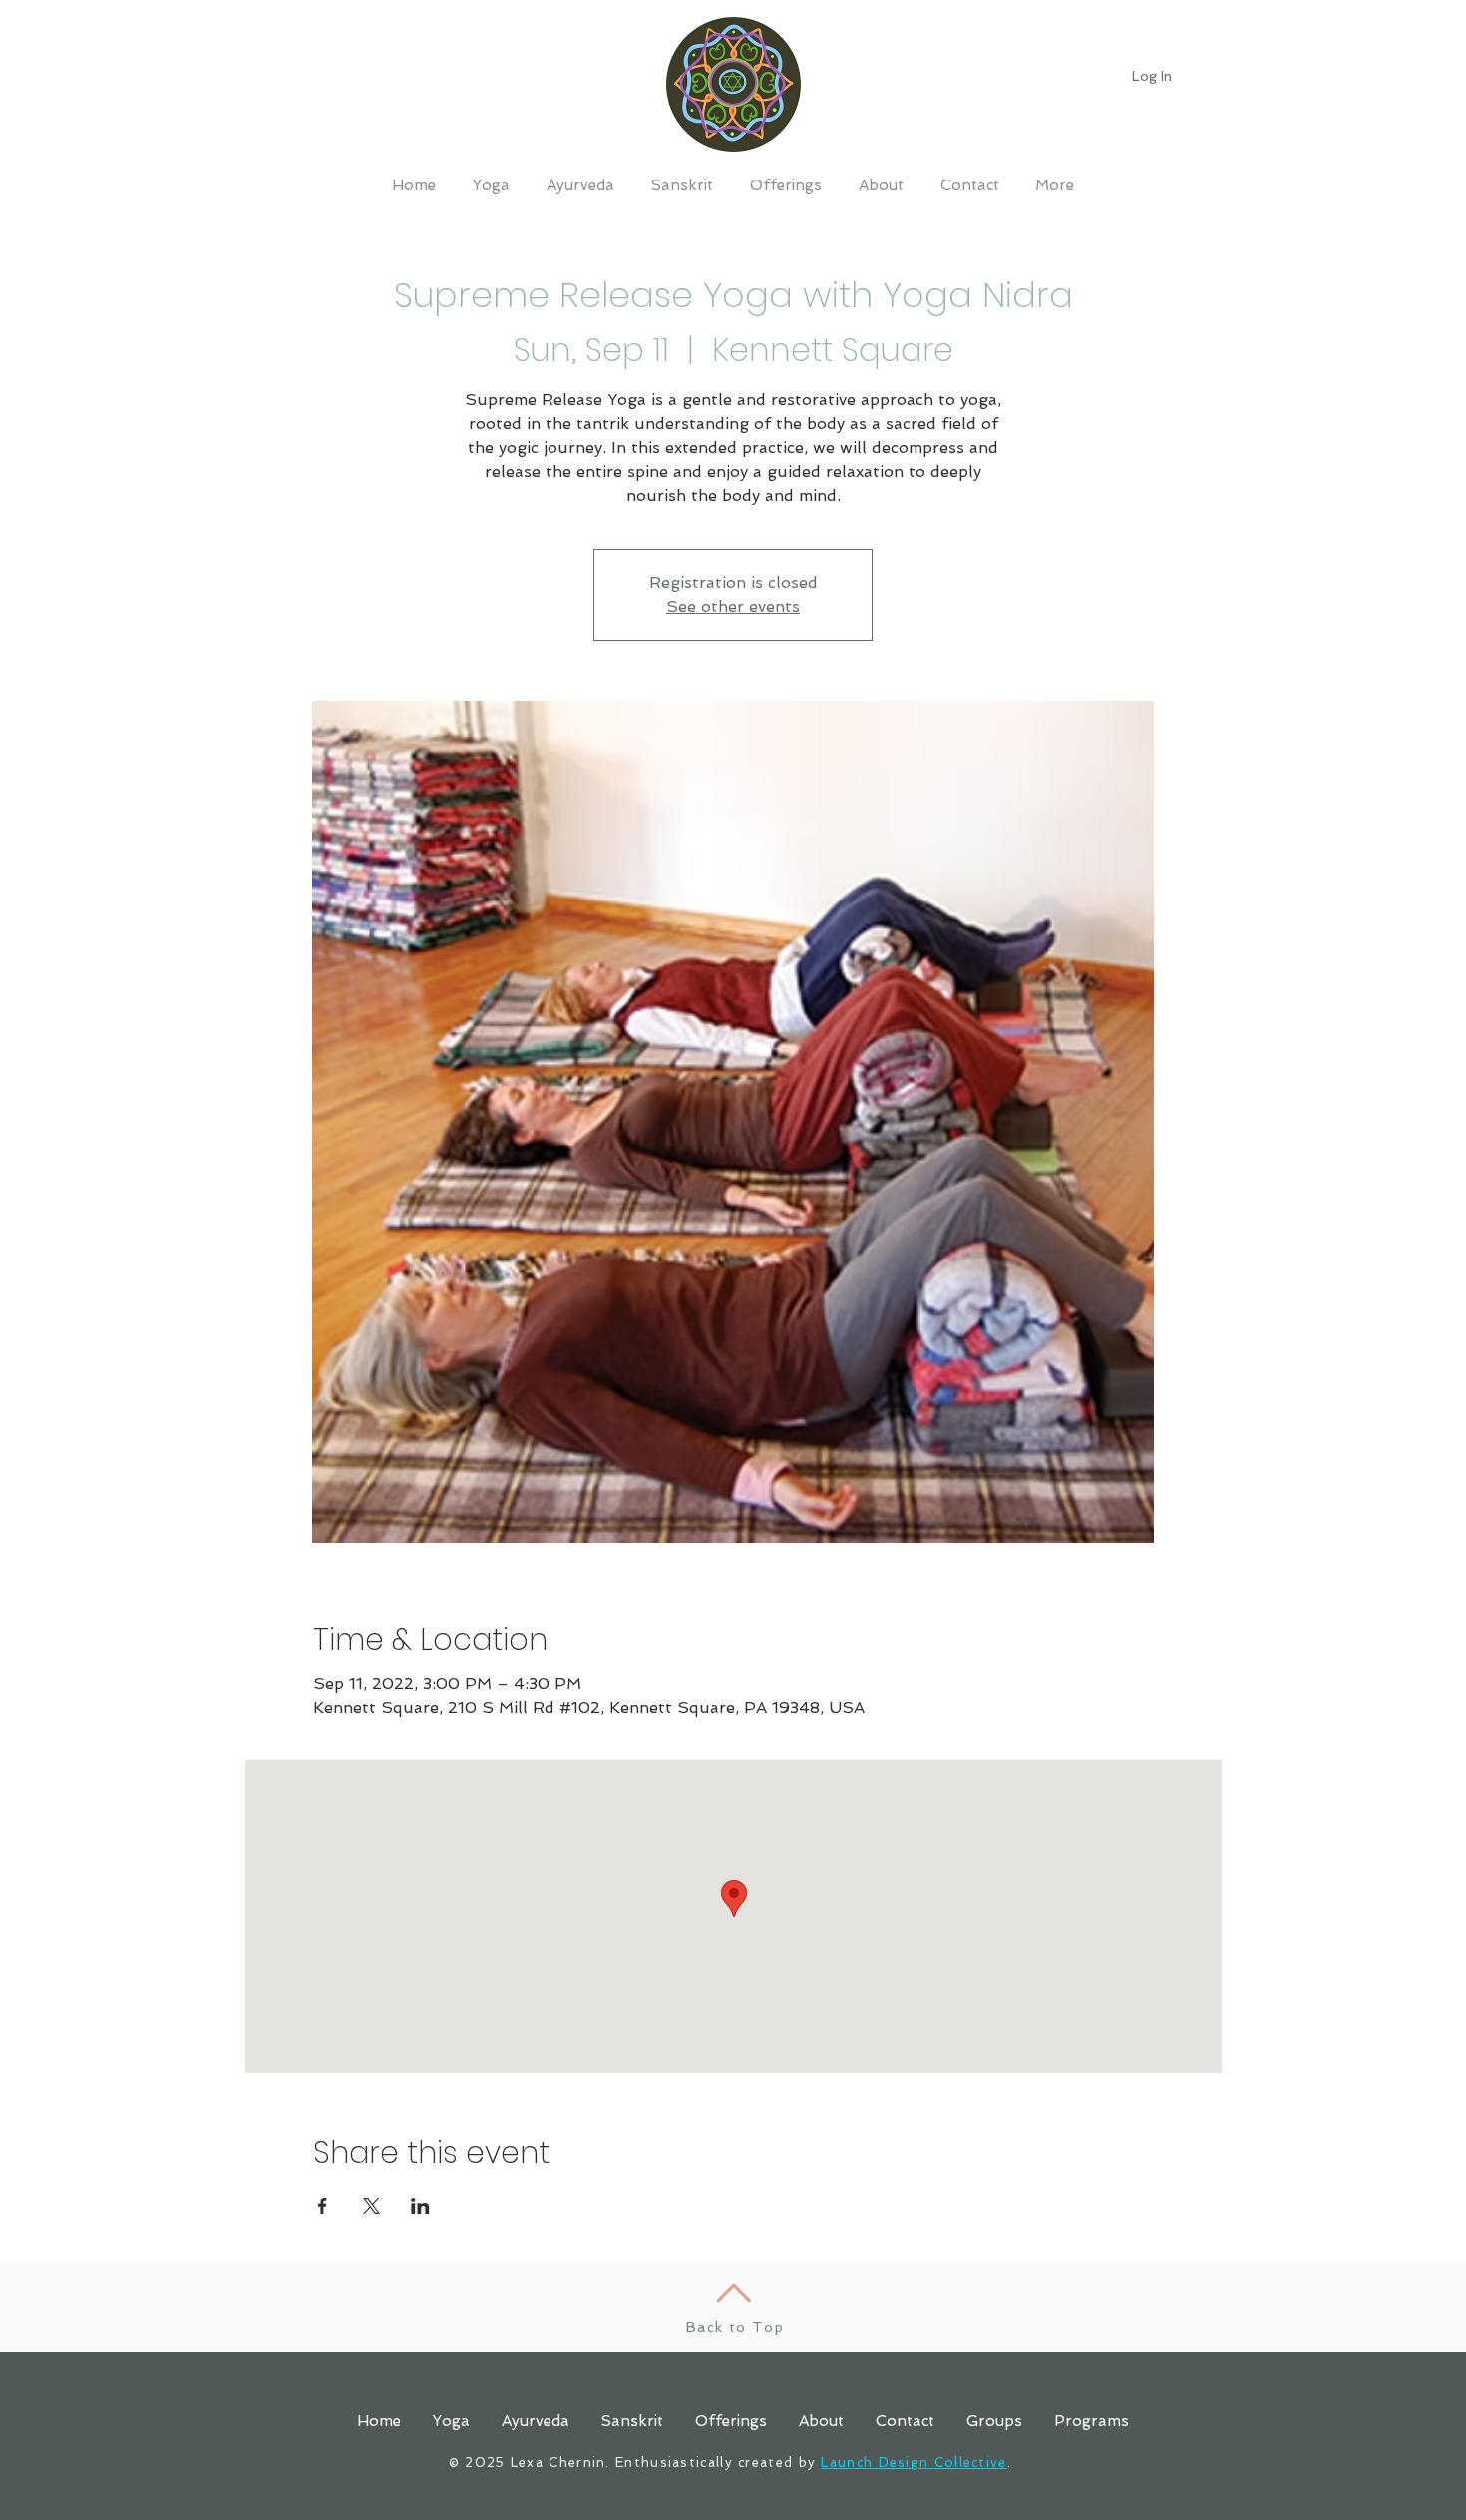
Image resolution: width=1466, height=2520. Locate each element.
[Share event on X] (371, 2206)
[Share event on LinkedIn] (420, 2206)
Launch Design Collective (914, 2463)
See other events (733, 607)
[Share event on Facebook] (323, 2206)
